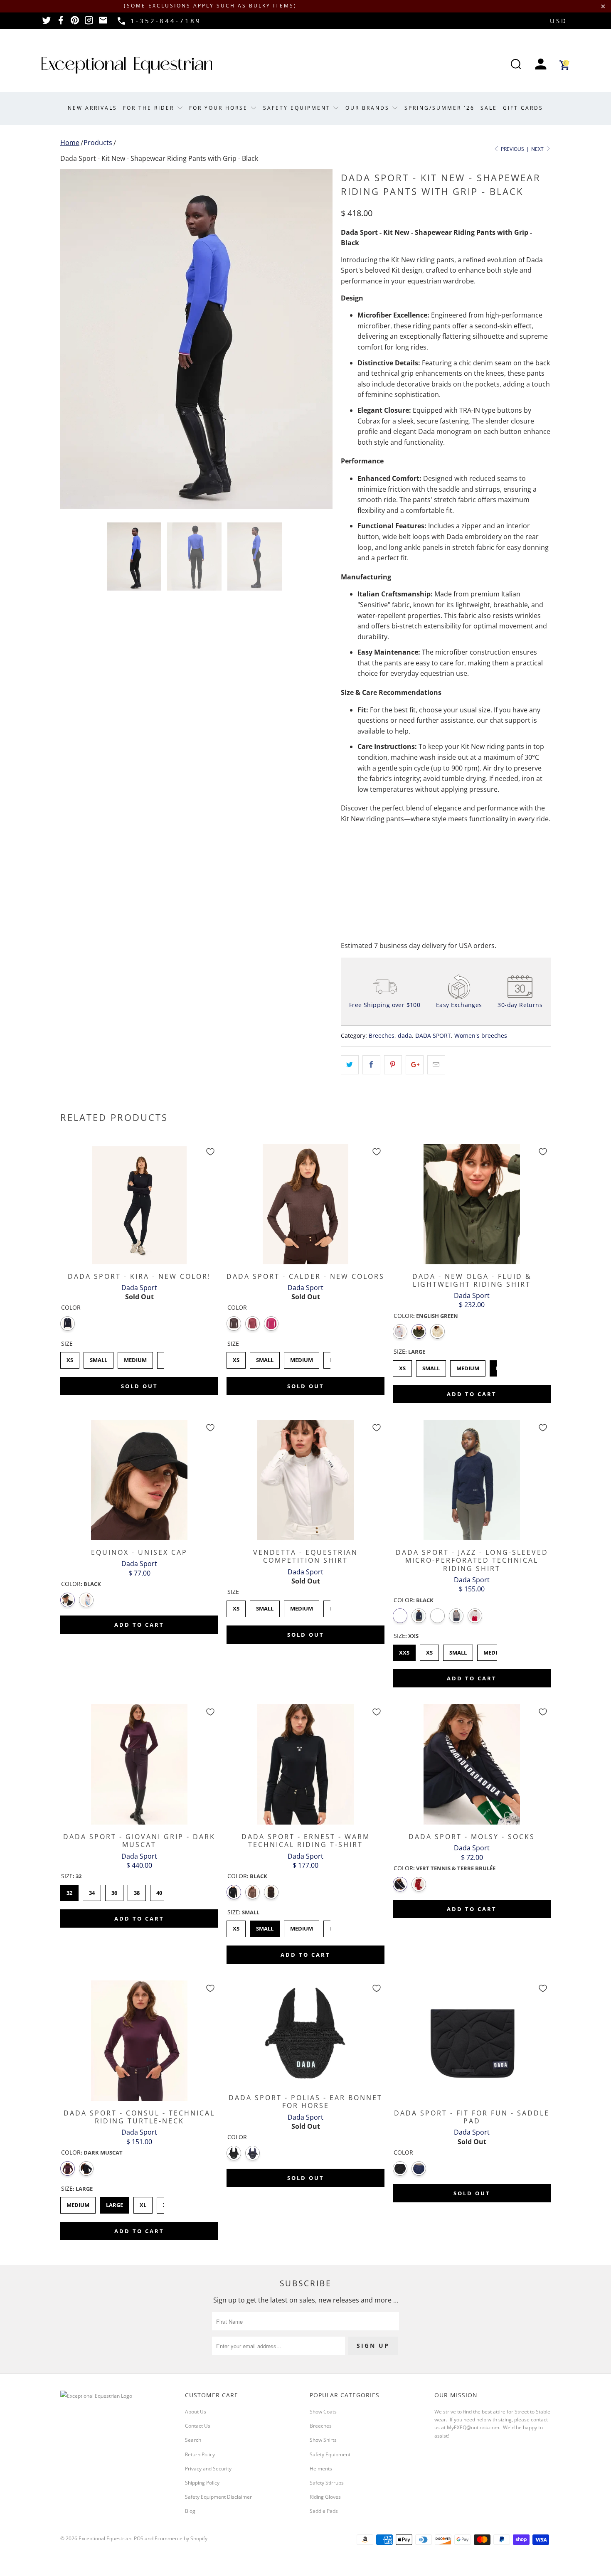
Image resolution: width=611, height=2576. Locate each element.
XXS (404, 1650)
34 (92, 1891)
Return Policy (200, 2454)
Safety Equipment (298, 108)
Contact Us (198, 2426)
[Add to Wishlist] (210, 1152)
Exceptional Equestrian (105, 2538)
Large (115, 2203)
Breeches (382, 1036)
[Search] (516, 65)
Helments (321, 2469)
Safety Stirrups (327, 2483)
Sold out (139, 1386)
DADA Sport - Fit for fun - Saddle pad (472, 2041)
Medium (135, 1358)
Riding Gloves (325, 2497)
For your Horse (220, 108)
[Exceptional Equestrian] (127, 65)
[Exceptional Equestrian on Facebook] (61, 23)
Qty (346, 852)
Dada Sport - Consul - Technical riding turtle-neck (139, 2041)
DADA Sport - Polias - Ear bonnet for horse (305, 2033)
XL (143, 2203)
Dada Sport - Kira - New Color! (139, 1204)
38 (137, 1891)
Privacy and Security (208, 2469)
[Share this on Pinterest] (393, 1065)
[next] (318, 339)
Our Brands (369, 108)
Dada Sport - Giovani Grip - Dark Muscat (139, 1764)
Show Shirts (323, 2440)
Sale (489, 108)
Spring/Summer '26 (440, 108)
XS (70, 1358)
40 (159, 1891)
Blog (190, 2511)
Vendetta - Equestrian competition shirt (305, 1480)
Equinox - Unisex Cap (139, 1480)
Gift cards (523, 108)
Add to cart (472, 1394)
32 (69, 1891)
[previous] (75, 339)
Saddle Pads (324, 2511)
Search (193, 2440)
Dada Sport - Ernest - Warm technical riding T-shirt (305, 1764)
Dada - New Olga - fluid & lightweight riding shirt (472, 1204)
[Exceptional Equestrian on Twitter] (47, 23)
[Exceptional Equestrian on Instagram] (89, 23)
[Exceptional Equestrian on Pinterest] (75, 23)
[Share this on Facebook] (371, 1065)
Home (70, 143)
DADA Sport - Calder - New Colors (305, 1204)
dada (405, 1036)
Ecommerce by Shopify (181, 2538)
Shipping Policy (202, 2483)
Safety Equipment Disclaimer (218, 2497)
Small (99, 1358)
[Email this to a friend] (436, 1065)
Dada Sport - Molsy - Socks (472, 1764)
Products (98, 143)
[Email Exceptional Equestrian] (103, 23)
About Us (196, 2412)
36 (114, 1891)
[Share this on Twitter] (350, 1065)
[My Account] (541, 65)
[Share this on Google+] (415, 1065)
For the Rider (150, 108)
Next (538, 149)
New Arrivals (92, 108)
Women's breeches (481, 1036)
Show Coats (323, 2412)
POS (139, 2538)
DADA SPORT (433, 1036)
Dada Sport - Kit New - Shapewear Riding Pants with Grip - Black (159, 158)
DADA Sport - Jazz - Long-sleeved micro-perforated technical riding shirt (472, 1480)
